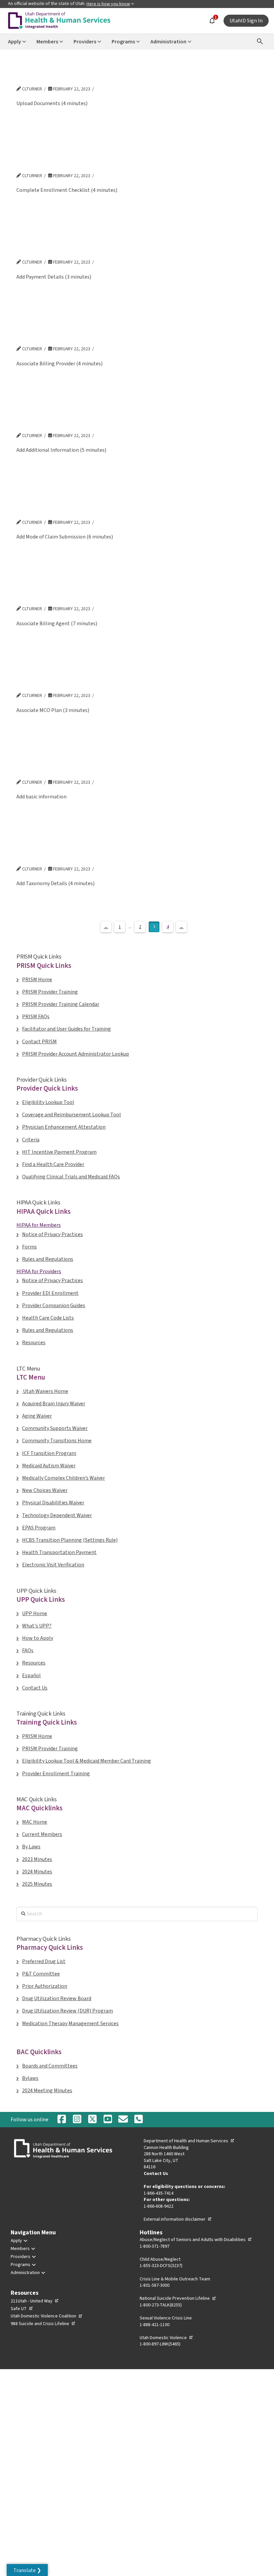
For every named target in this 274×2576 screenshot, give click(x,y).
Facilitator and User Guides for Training (66, 1029)
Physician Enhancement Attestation (64, 1127)
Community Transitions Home (57, 1441)
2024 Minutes (37, 1872)
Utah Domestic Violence (166, 2338)
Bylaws (30, 2078)
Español (31, 1676)
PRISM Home (37, 980)
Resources (34, 1343)
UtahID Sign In (246, 21)
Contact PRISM (39, 1042)
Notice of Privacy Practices (52, 1234)
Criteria (31, 1140)
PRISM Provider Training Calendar (61, 1004)
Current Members (42, 1834)
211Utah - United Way (35, 2301)
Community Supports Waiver (55, 1428)
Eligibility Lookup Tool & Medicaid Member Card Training (87, 1761)
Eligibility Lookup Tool (48, 1102)
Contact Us (35, 1688)
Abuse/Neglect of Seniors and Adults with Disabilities (196, 2240)
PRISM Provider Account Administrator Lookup (76, 1054)
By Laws (31, 1847)
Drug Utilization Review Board (57, 1998)
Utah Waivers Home (45, 1391)
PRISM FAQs (36, 1017)
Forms (29, 1247)
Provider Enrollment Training (56, 1774)
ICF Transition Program (49, 1453)
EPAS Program (39, 1528)
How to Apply (38, 1638)
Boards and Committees (50, 2066)
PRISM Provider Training (50, 992)
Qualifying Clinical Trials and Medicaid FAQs (71, 1177)
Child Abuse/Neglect (160, 2259)
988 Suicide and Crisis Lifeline (43, 2324)
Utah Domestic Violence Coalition (47, 2316)
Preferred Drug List (44, 1961)
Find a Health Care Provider (53, 1164)
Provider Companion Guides (54, 1306)
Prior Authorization (45, 1986)
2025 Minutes (37, 1884)
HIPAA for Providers (39, 1271)
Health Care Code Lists (48, 1318)
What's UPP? (37, 1626)
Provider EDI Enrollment (50, 1293)
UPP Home (35, 1613)
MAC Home (35, 1822)
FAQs (28, 1650)
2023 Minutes (37, 1859)
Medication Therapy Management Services (70, 2023)
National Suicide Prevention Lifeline (178, 2298)
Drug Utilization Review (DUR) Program (67, 2011)
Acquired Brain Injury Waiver (54, 1404)
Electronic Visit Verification (53, 1565)
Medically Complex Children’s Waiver (63, 1478)
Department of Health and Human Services (189, 2141)
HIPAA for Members (39, 1225)
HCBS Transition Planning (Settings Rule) (70, 1540)
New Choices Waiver (45, 1490)
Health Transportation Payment (59, 1552)
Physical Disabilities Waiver (53, 1503)
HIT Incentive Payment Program (59, 1152)
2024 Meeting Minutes (47, 2091)
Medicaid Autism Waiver (49, 1466)
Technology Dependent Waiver (57, 1515)
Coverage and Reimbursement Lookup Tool (72, 1115)
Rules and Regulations (48, 1259)
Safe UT (22, 2309)
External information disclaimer (178, 2219)
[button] (27, 2570)
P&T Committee (41, 1974)
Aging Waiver (37, 1416)
